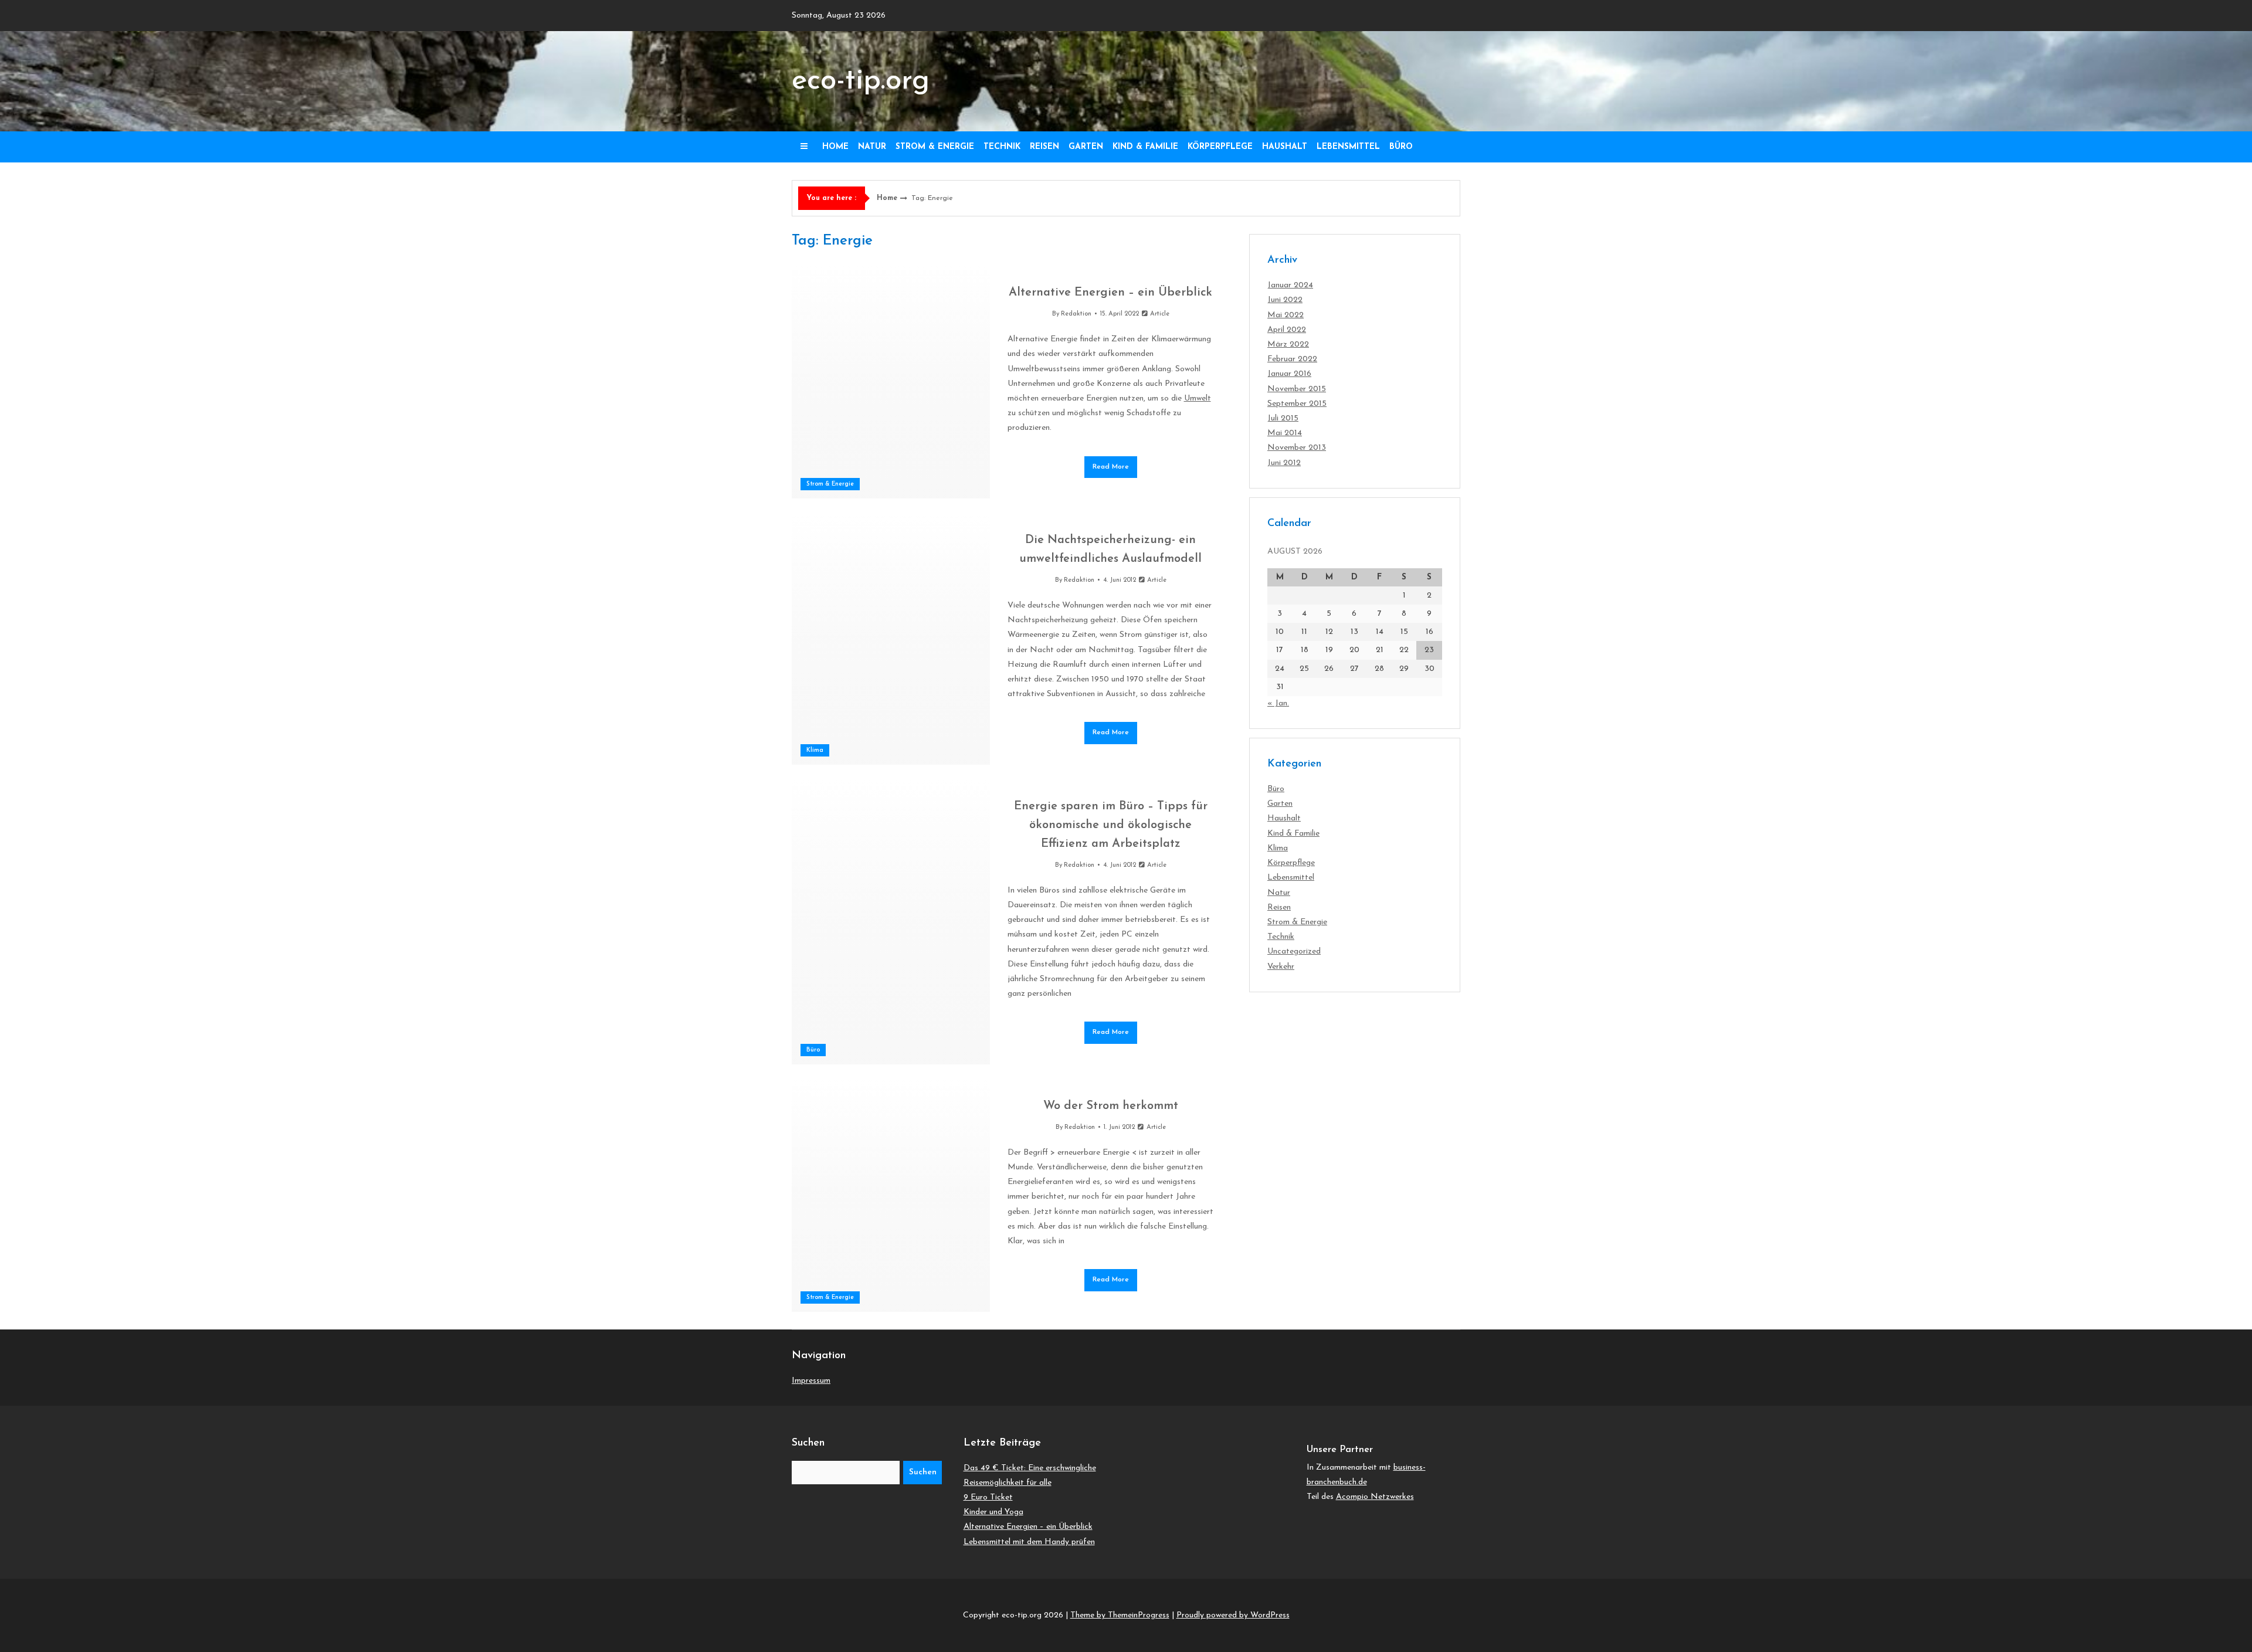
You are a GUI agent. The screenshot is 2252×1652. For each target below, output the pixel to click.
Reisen (1044, 147)
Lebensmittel (1348, 147)
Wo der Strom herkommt (1111, 1106)
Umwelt (1198, 398)
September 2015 (1297, 404)
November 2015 (1297, 389)
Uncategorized (1294, 951)
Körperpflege (1220, 147)
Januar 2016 (1289, 374)
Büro (1401, 147)
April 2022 (1287, 330)
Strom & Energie (935, 147)
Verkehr (1281, 967)
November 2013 (1297, 448)
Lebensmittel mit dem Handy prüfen (1029, 1542)
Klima (815, 750)
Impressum (811, 1381)
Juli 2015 (1283, 418)
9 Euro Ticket (988, 1497)
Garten (1086, 147)
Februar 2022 (1292, 359)
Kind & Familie (1145, 147)
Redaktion (1076, 314)
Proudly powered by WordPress (1233, 1615)
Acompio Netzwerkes (1375, 1497)
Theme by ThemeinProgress (1120, 1615)
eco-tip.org (861, 81)
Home (835, 147)
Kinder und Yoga (993, 1512)
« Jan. (1278, 703)
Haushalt (1285, 147)
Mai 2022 (1286, 315)
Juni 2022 (1285, 300)
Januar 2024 (1290, 285)
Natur (872, 147)
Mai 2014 (1285, 433)
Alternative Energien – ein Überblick (1110, 293)
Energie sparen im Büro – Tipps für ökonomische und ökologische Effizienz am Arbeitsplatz (1111, 825)
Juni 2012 (1284, 463)
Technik (1002, 147)
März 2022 (1288, 345)
